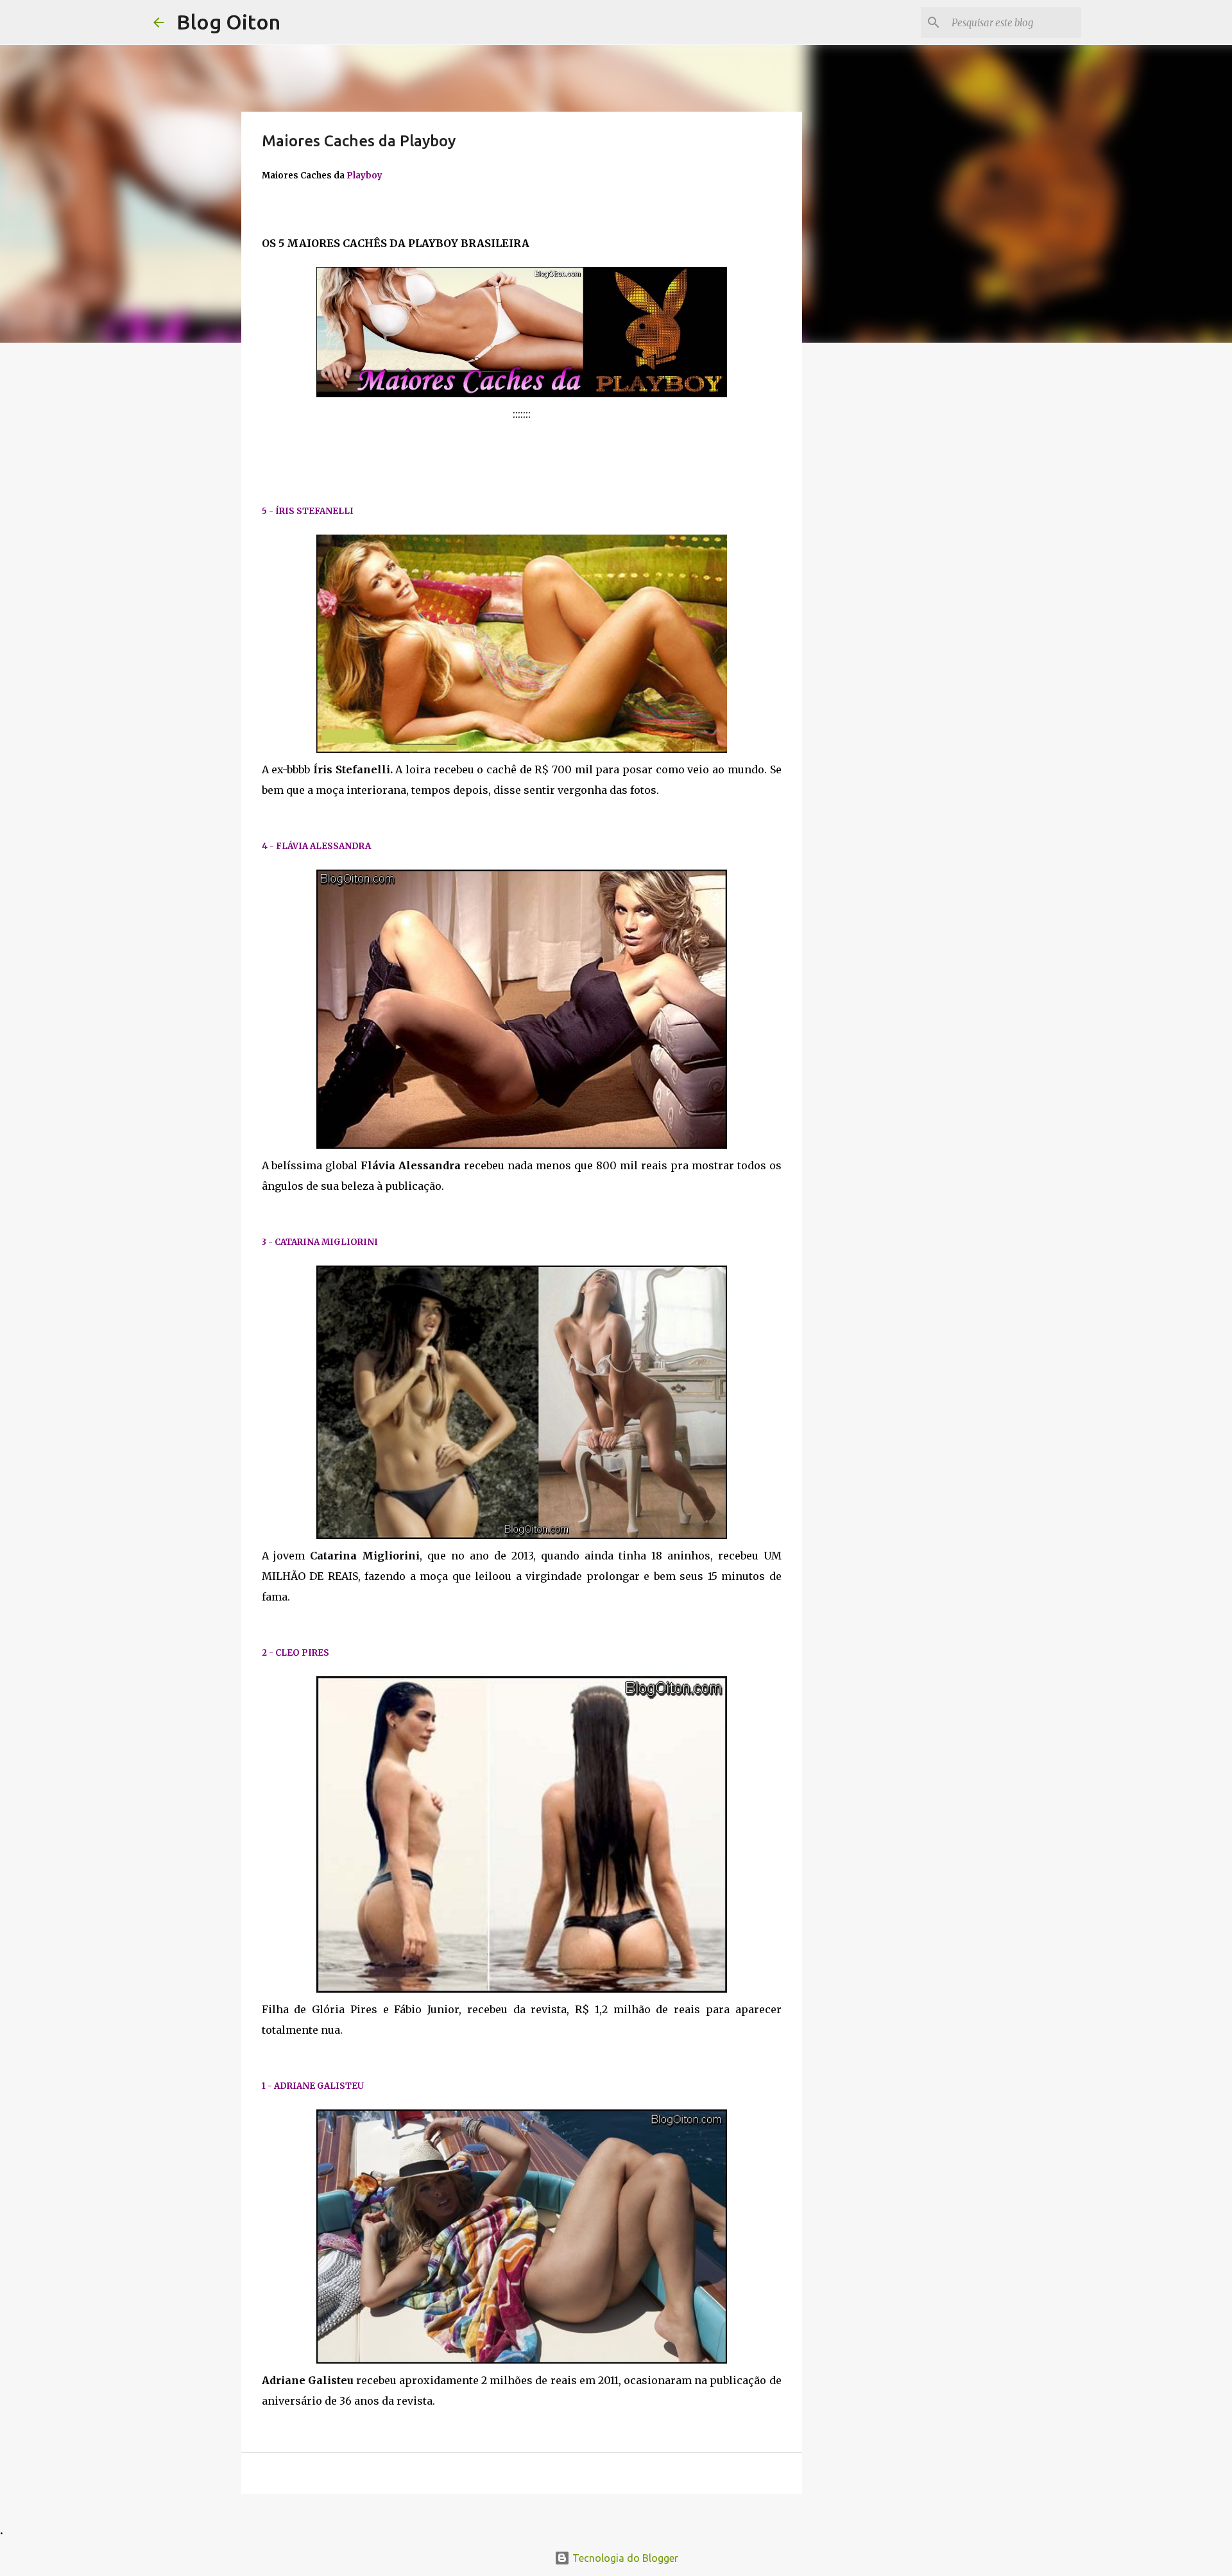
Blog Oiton (228, 22)
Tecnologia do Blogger (624, 2558)
